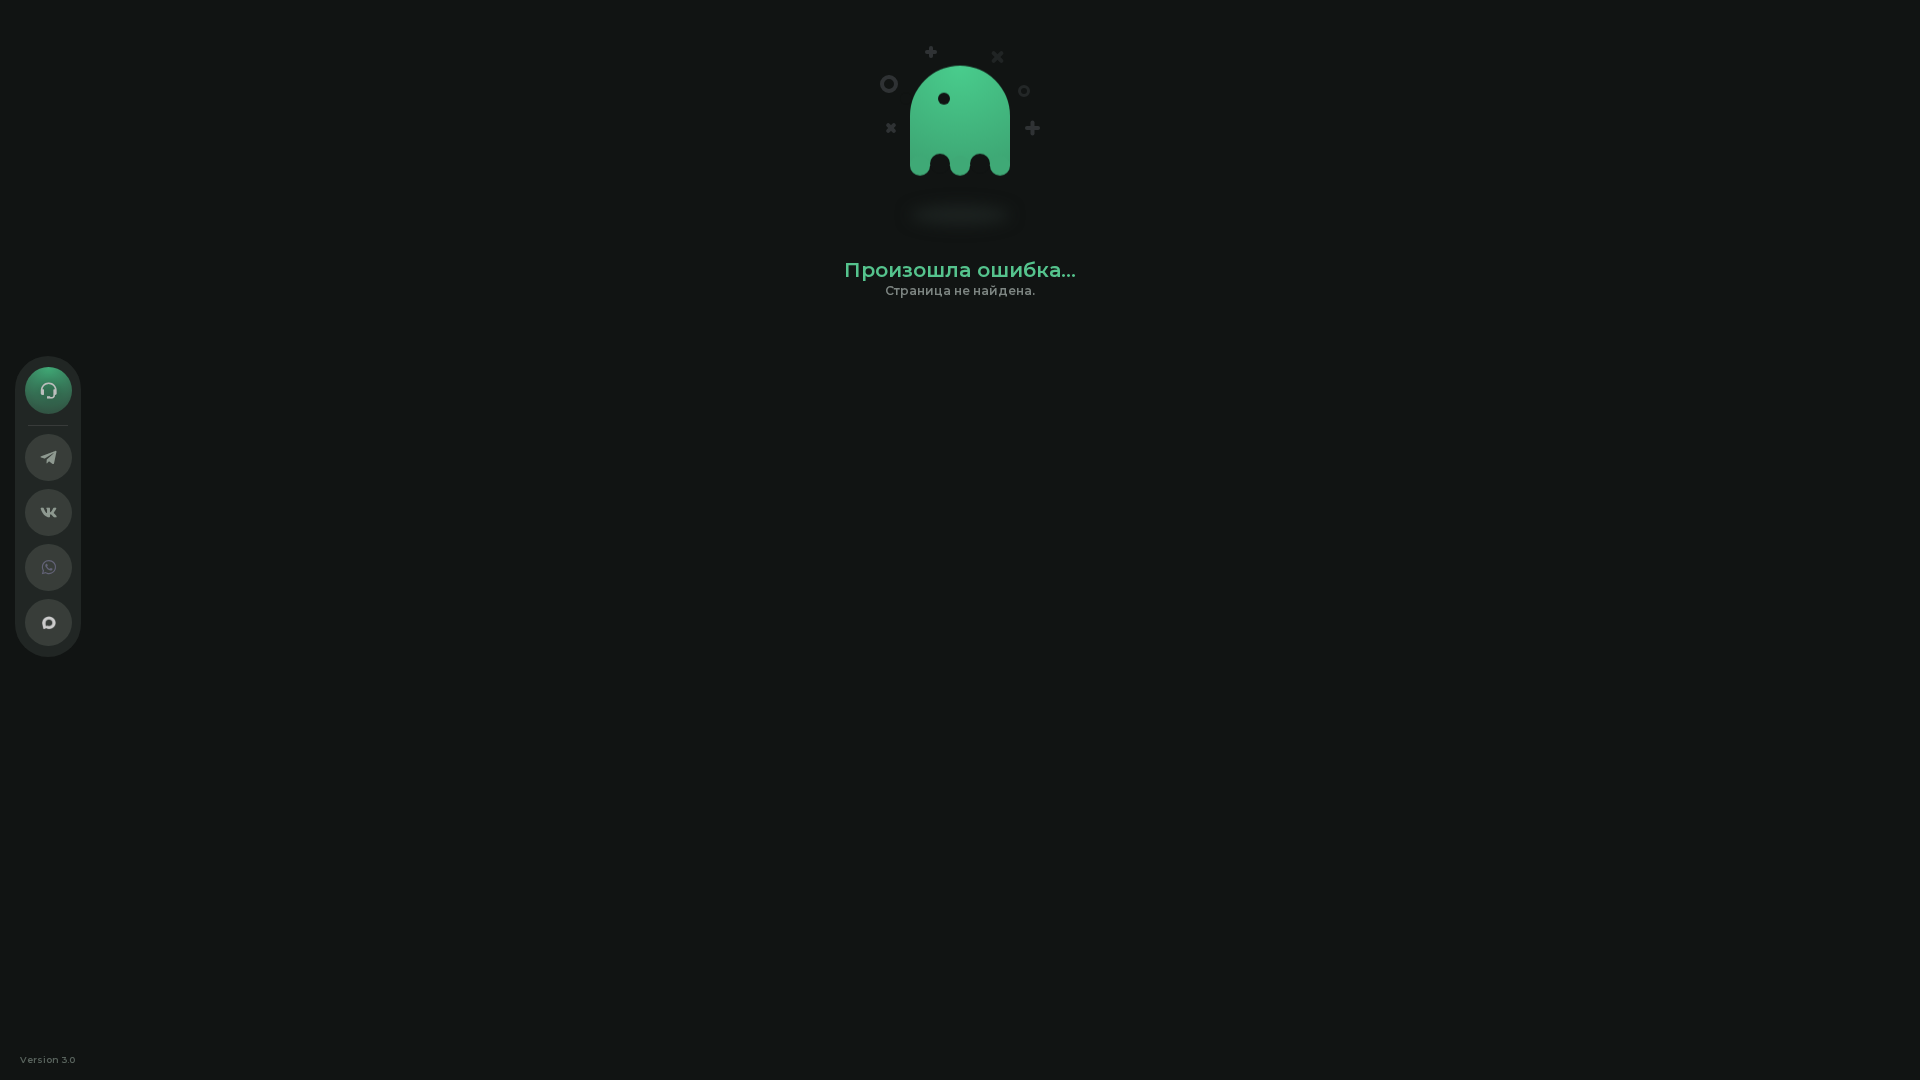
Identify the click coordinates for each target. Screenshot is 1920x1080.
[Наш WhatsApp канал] (48, 567)
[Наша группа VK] (48, 512)
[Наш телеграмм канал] (48, 457)
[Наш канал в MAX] (48, 622)
